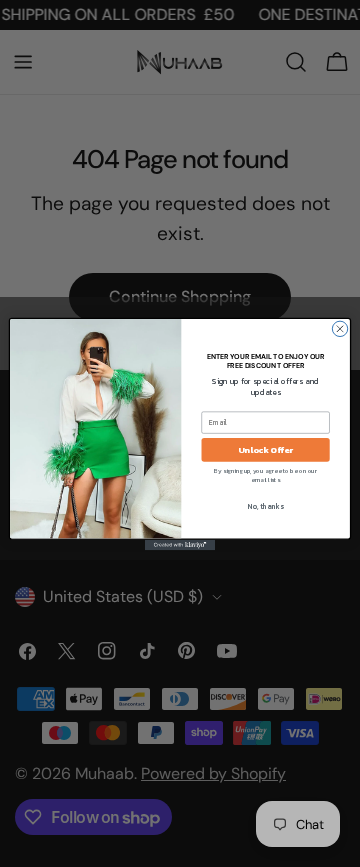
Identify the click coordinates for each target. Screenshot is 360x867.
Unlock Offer (265, 449)
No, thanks (265, 505)
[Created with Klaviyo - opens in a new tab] (180, 544)
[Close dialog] (339, 328)
